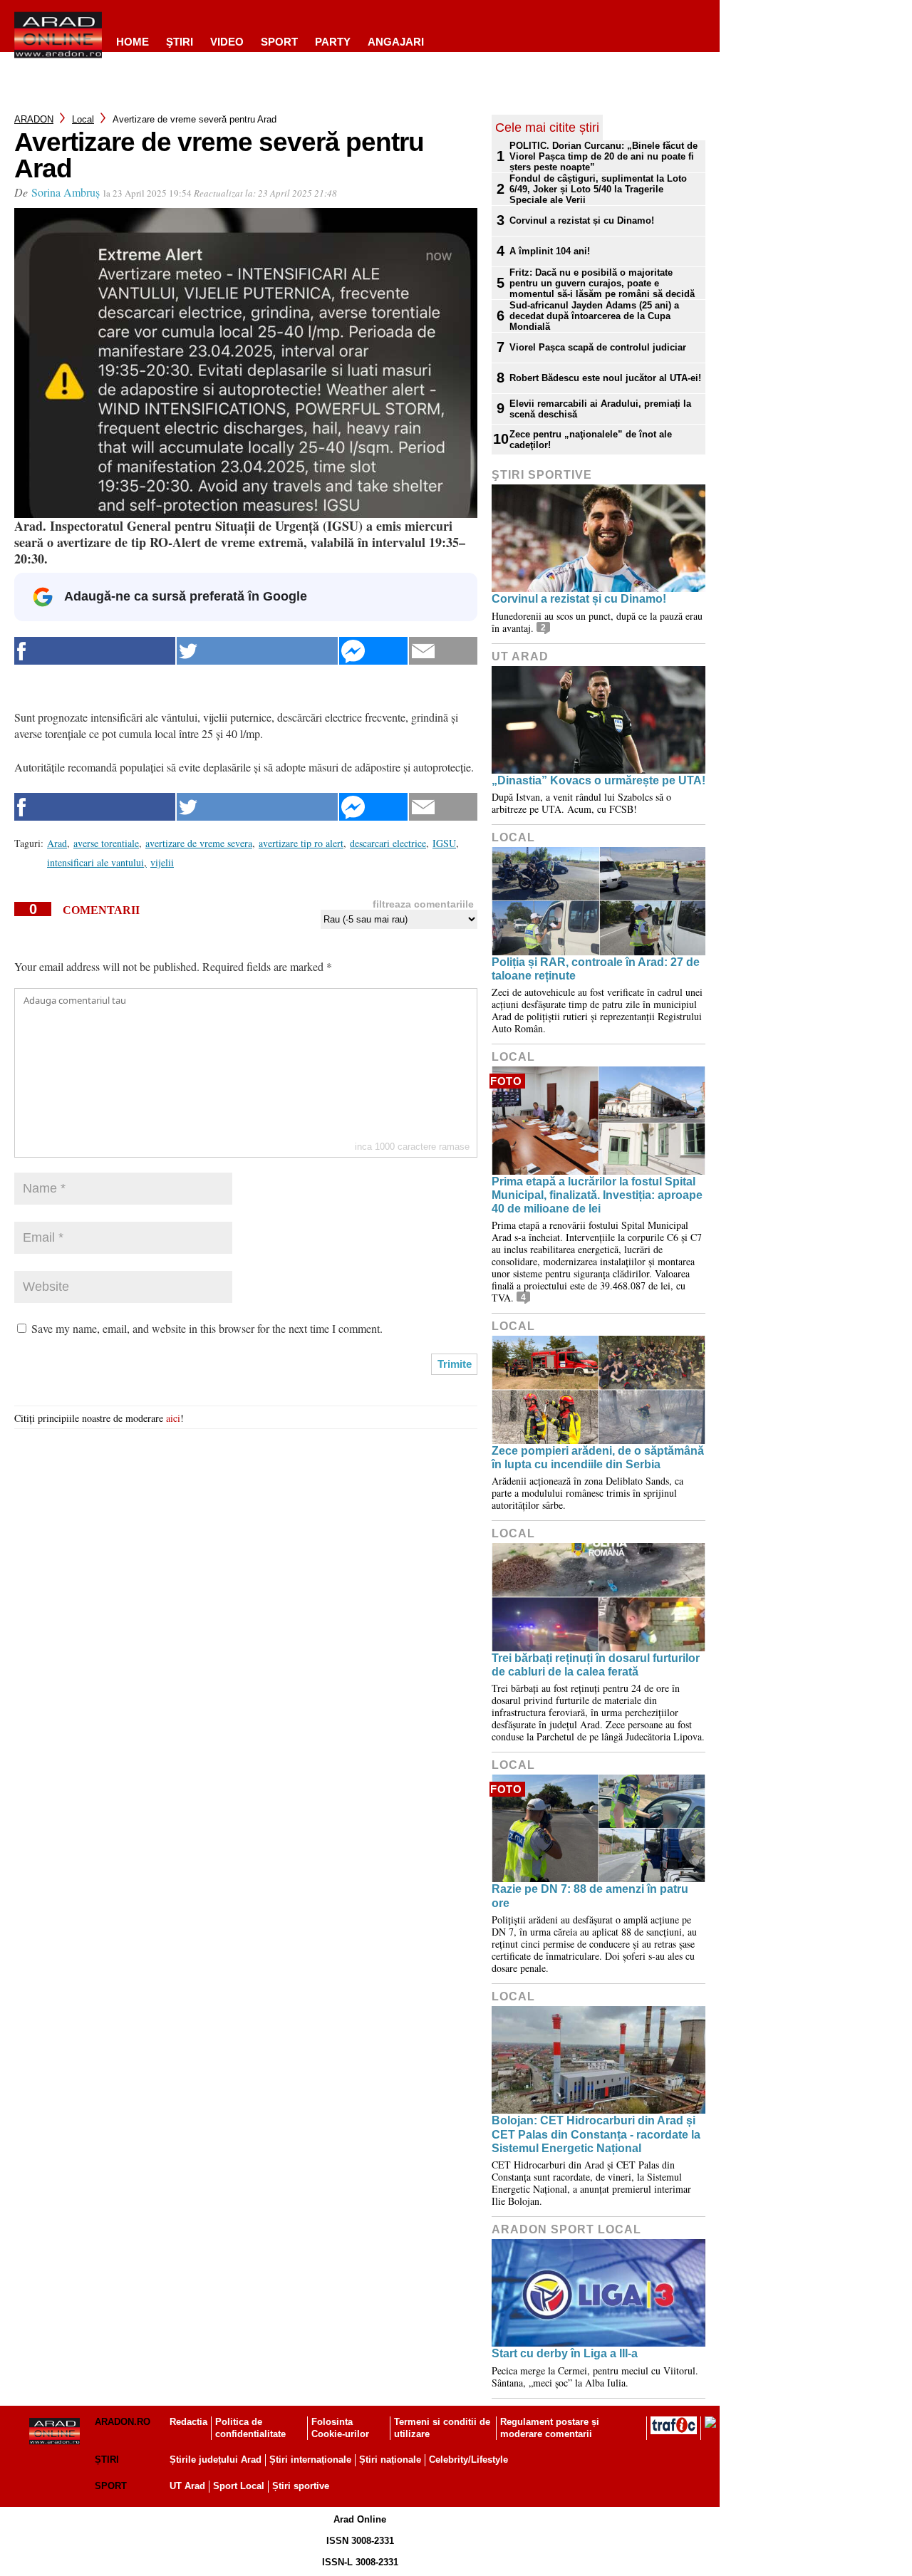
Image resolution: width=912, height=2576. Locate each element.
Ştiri (180, 42)
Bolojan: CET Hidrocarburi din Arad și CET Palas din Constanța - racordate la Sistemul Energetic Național (596, 2134)
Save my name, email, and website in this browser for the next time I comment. (207, 1328)
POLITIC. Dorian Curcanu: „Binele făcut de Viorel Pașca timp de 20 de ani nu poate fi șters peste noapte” (603, 156)
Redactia (188, 2422)
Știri (107, 2460)
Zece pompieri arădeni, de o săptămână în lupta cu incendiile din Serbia (598, 1458)
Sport (279, 42)
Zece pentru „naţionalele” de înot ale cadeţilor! (591, 440)
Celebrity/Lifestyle (468, 2460)
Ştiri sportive (542, 475)
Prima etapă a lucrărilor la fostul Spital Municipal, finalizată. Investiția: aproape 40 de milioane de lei (597, 1195)
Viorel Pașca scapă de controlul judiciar (598, 347)
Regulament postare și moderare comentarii (550, 2428)
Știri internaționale (310, 2460)
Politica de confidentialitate (250, 2428)
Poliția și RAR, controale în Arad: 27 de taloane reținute (596, 969)
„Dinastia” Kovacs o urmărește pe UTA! (598, 780)
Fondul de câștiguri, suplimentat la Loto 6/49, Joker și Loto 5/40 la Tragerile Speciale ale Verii (598, 189)
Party (333, 42)
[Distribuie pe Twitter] (257, 651)
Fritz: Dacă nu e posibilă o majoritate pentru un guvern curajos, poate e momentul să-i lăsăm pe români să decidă (602, 283)
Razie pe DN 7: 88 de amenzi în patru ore (590, 1896)
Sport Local (239, 2486)
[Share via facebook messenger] (373, 651)
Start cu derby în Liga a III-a (565, 2353)
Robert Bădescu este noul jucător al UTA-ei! (605, 378)
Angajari (396, 42)
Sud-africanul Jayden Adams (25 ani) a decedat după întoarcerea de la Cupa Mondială (594, 316)
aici (173, 1418)
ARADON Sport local (566, 2229)
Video (227, 42)
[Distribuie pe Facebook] (95, 651)
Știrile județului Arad (216, 2460)
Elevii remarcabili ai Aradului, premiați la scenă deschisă (600, 409)
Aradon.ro (123, 2422)
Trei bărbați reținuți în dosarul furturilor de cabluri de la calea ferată (596, 1665)
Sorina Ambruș (66, 192)
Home (133, 42)
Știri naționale (390, 2460)
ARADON (34, 119)
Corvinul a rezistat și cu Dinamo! (582, 220)
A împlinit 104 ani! (550, 251)
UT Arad (520, 656)
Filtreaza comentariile (423, 904)
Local (83, 119)
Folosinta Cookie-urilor (340, 2428)
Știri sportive (301, 2486)
